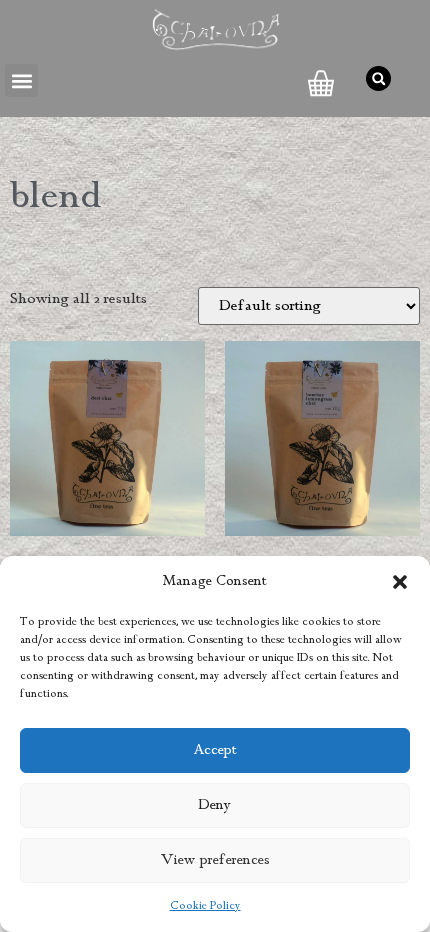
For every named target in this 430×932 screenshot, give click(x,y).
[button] (400, 582)
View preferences (215, 860)
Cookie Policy (205, 906)
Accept (215, 750)
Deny (215, 805)
